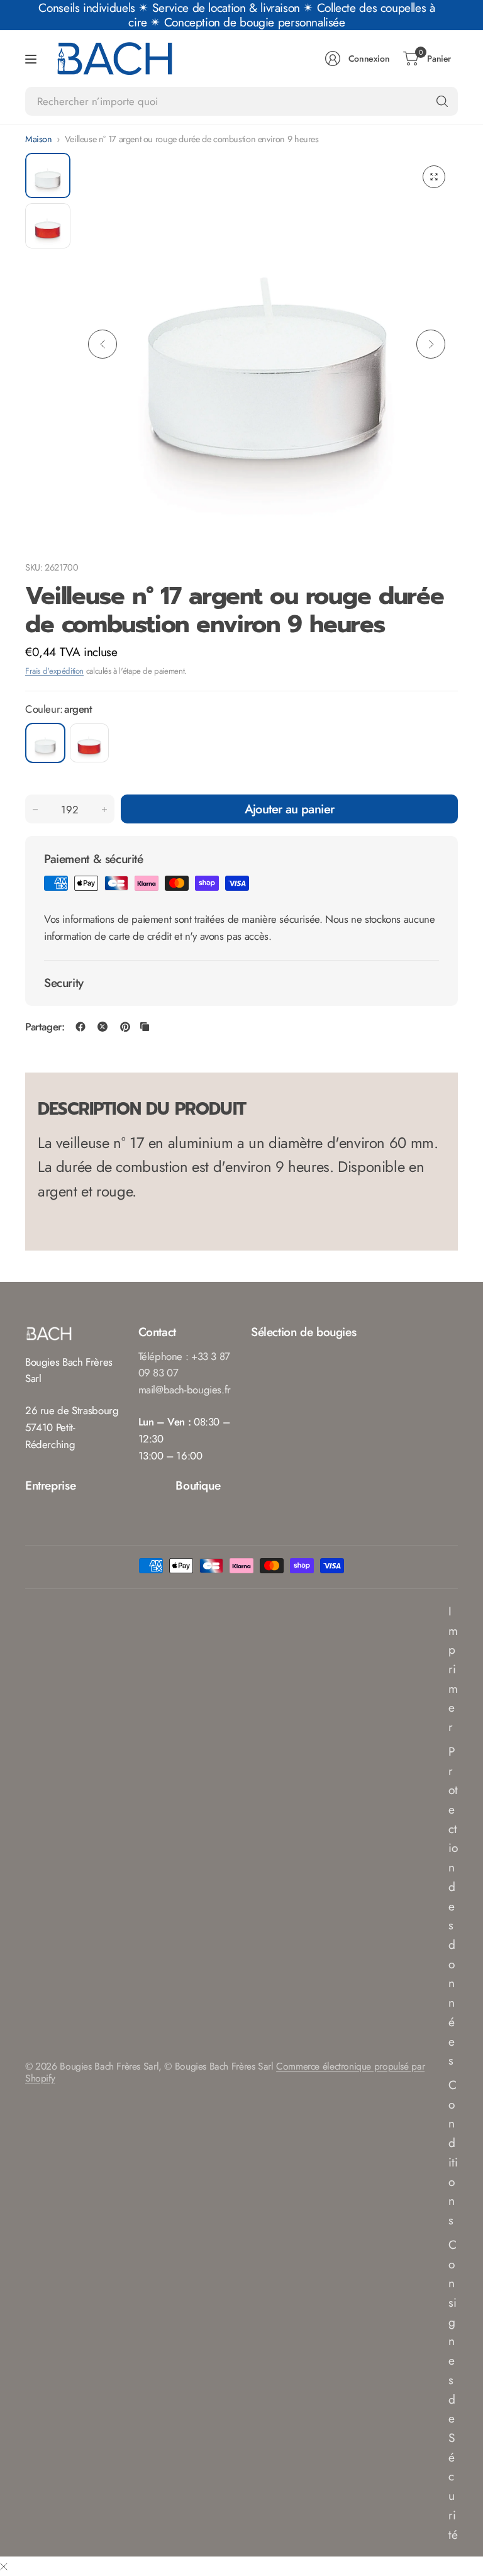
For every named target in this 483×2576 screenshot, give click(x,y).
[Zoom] (434, 177)
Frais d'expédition (54, 671)
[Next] (431, 344)
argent (45, 743)
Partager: (45, 1027)
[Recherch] (442, 101)
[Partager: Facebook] (80, 1027)
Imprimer (453, 1669)
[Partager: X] (103, 1027)
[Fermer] (4, 2566)
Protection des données (453, 1906)
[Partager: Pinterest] (125, 1027)
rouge (89, 743)
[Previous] (103, 344)
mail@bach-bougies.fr (185, 1390)
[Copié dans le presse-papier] (145, 1027)
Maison (39, 139)
